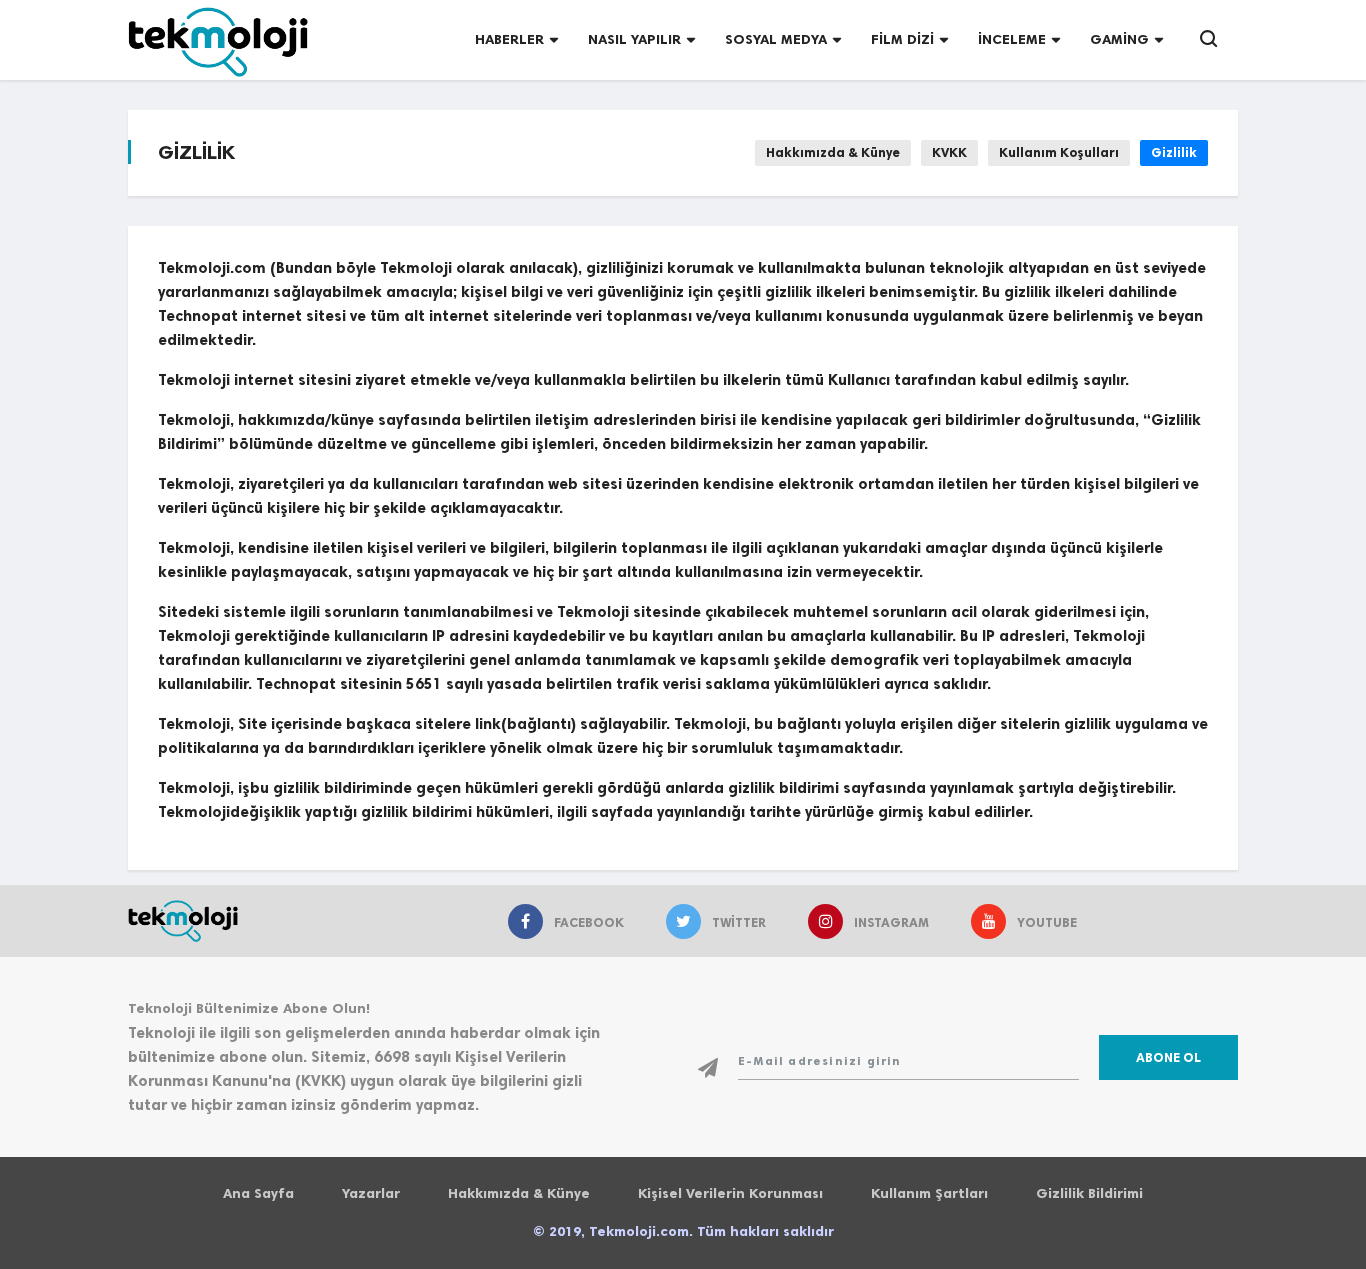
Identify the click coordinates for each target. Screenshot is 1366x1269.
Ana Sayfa (258, 1193)
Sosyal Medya (776, 39)
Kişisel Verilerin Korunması (730, 1193)
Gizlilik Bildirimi (1089, 1193)
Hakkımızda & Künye (833, 152)
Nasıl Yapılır (634, 39)
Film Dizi (902, 39)
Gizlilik (1174, 152)
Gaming (1119, 39)
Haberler (509, 39)
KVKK (949, 152)
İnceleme (1012, 39)
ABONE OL (1168, 1057)
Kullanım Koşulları (1059, 152)
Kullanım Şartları (929, 1193)
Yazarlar (371, 1193)
